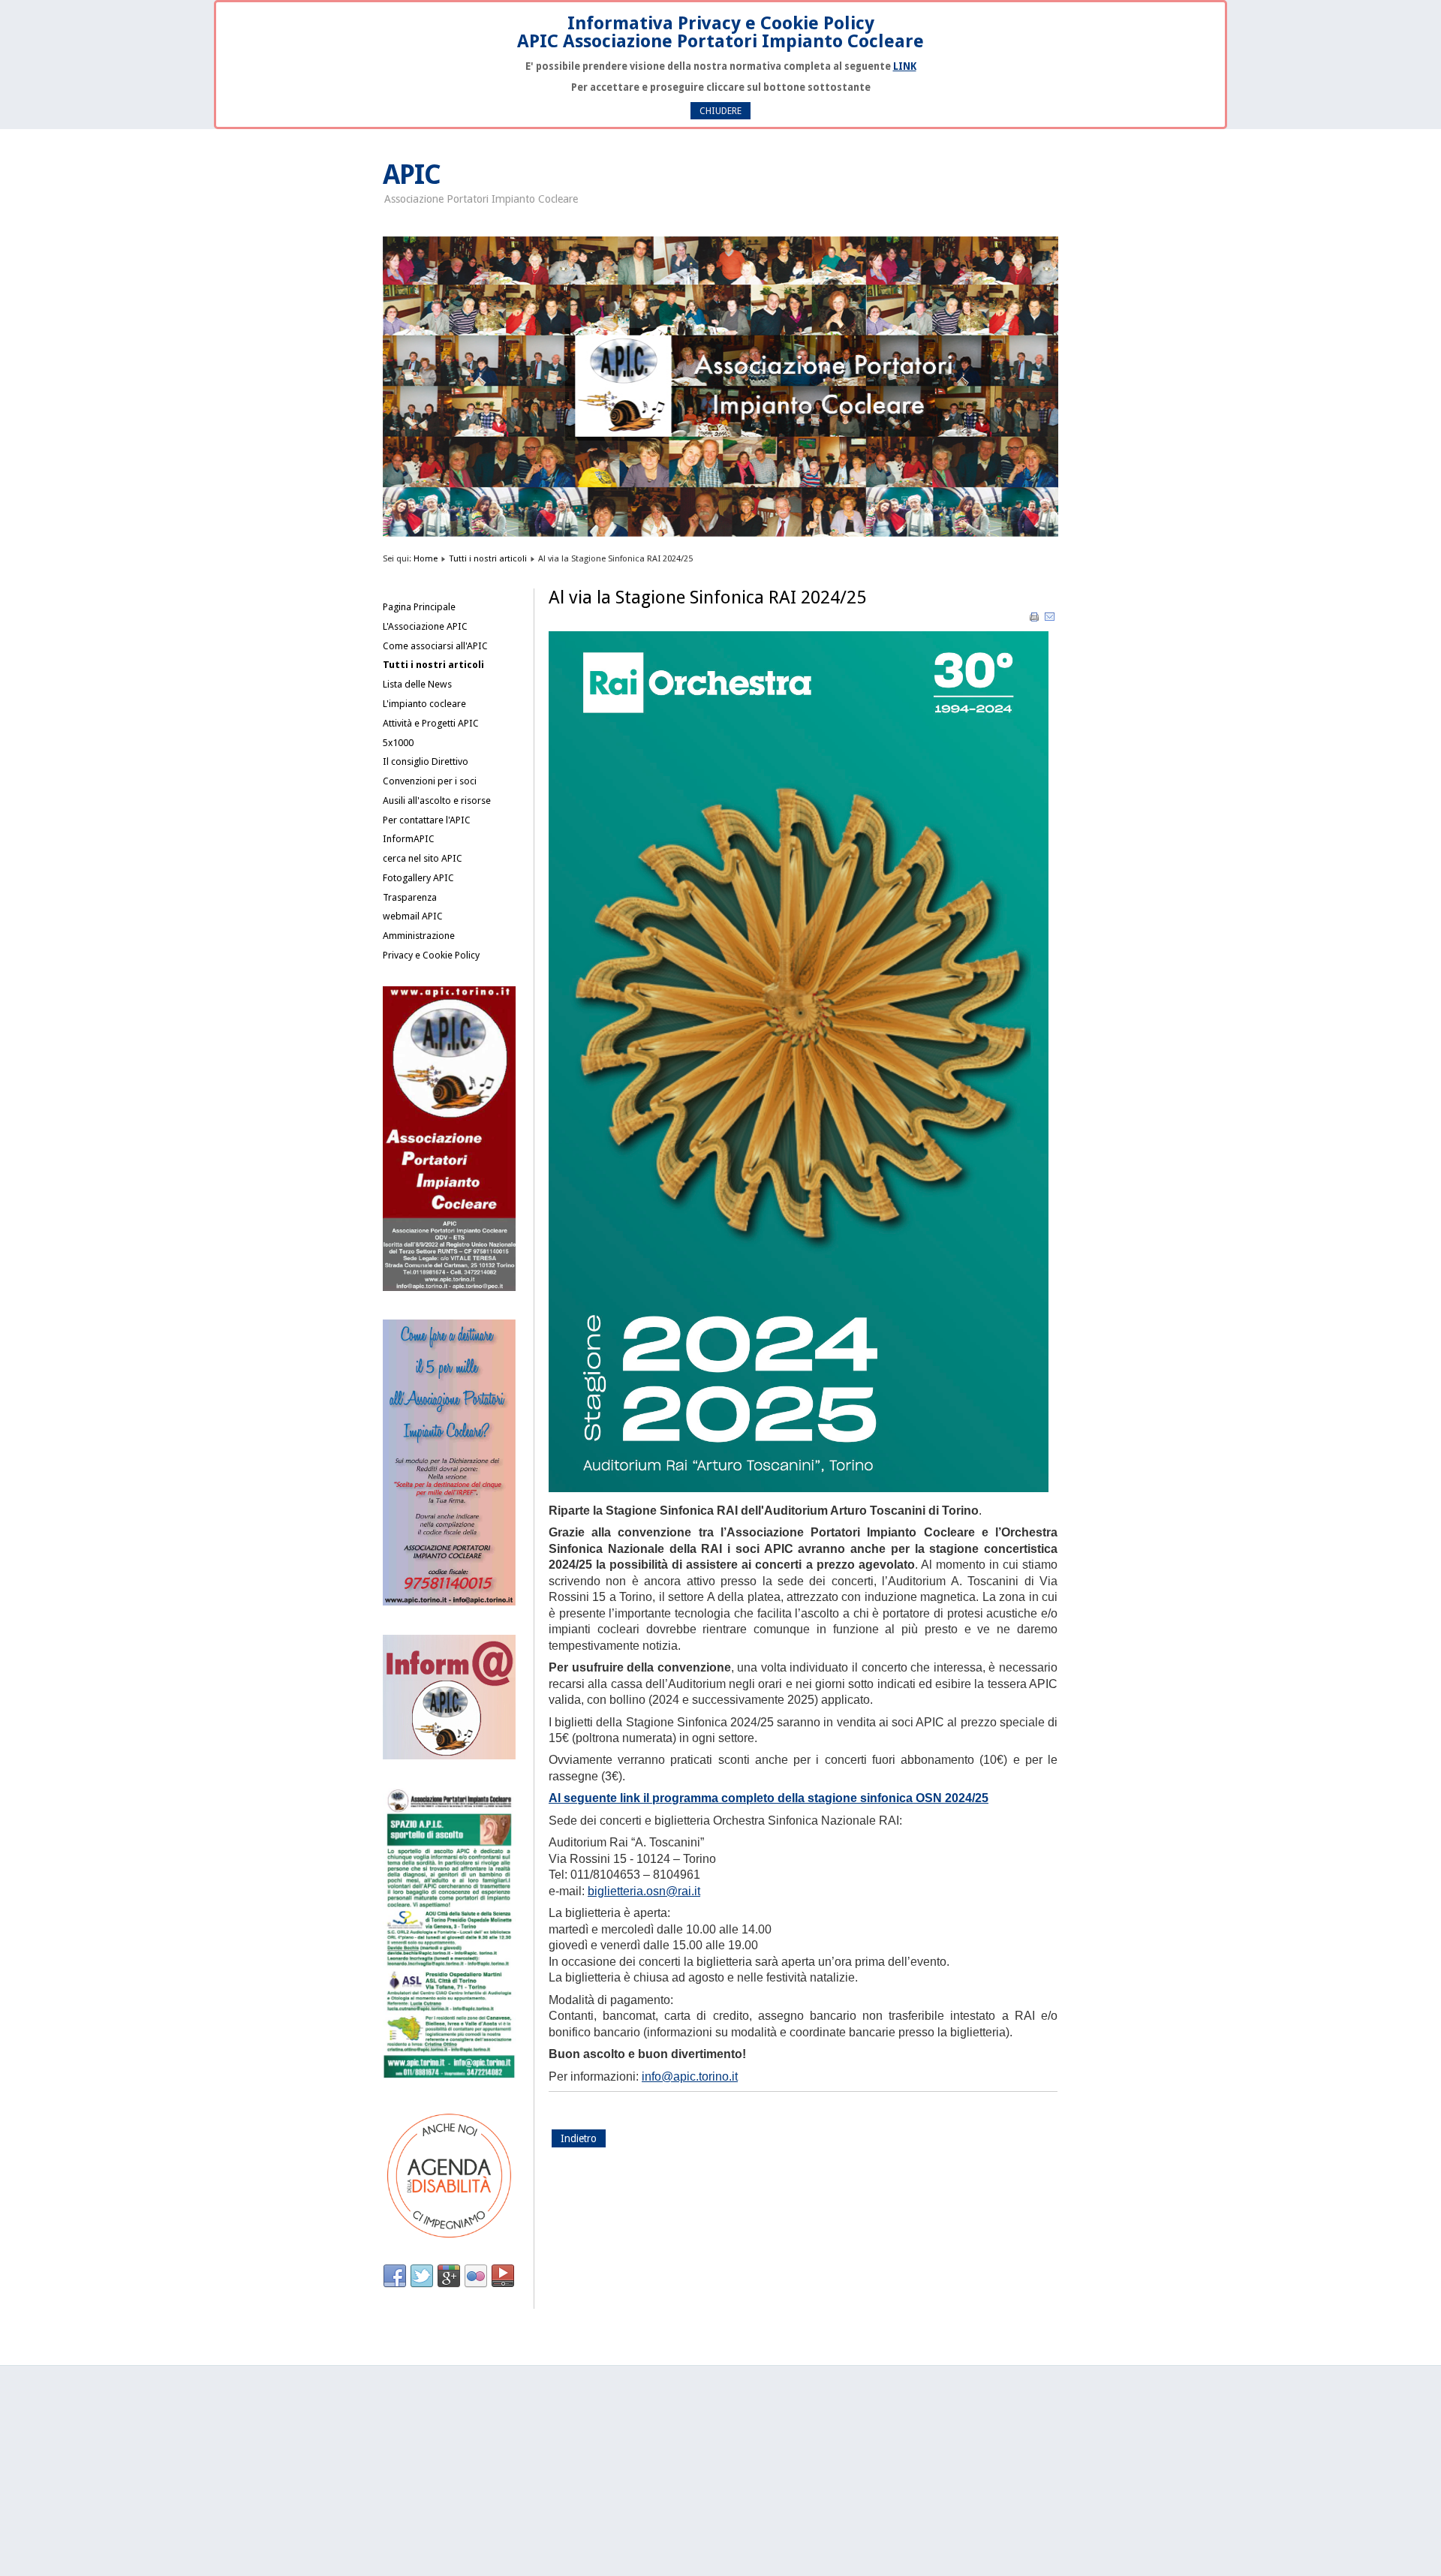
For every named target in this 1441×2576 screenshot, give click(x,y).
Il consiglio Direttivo (426, 761)
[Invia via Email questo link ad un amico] (1050, 620)
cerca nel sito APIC (423, 858)
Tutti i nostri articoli (488, 558)
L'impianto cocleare (424, 704)
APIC (412, 175)
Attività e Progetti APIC (431, 723)
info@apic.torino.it (690, 2076)
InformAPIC (409, 839)
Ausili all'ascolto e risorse (437, 800)
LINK (905, 66)
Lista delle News (417, 684)
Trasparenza (410, 897)
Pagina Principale (419, 607)
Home (426, 558)
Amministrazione (419, 936)
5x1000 (398, 743)
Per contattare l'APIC (427, 820)
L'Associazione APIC (425, 626)
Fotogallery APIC (418, 878)
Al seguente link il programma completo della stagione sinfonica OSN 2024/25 (769, 1798)
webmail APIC (413, 916)
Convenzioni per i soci (430, 781)
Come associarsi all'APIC (435, 646)
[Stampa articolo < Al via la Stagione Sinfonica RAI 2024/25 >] (1035, 620)
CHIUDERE (720, 111)
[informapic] (449, 1756)
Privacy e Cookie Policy (431, 955)
